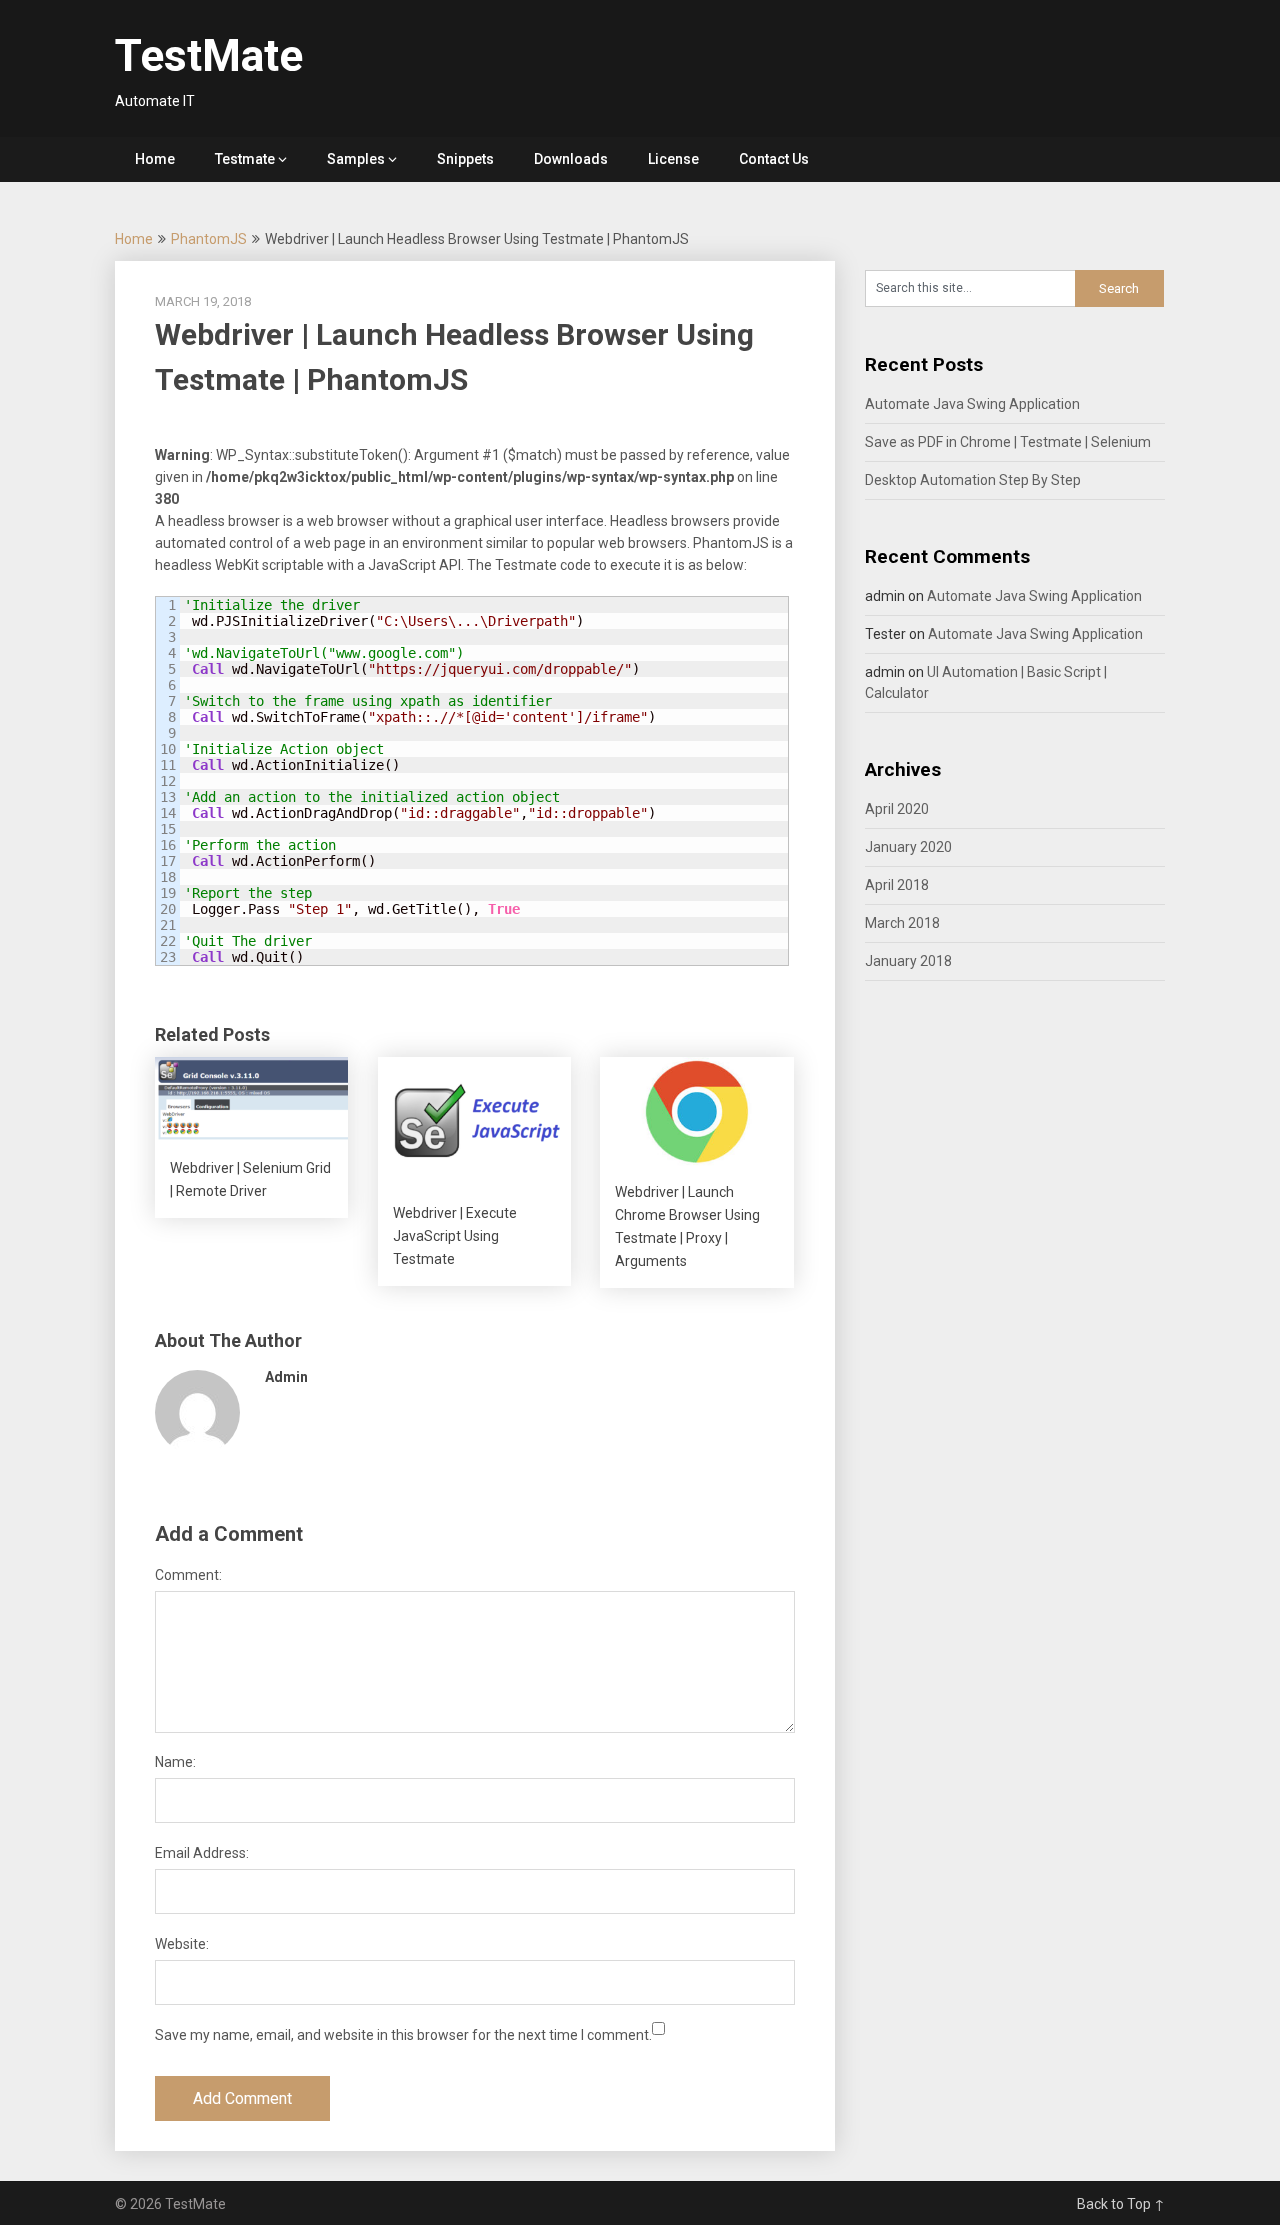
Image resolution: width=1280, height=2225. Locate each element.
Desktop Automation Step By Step (973, 480)
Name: (175, 1762)
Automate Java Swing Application (972, 404)
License (673, 159)
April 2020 (897, 809)
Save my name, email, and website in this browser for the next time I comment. (403, 2035)
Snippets (465, 159)
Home (155, 159)
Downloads (571, 159)
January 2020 (908, 847)
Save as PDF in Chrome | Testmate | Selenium (1008, 442)
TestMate (209, 56)
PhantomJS (209, 239)
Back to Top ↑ (1121, 2204)
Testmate (245, 159)
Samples (356, 159)
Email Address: (202, 1853)
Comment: (188, 1575)
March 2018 (902, 923)
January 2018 (908, 961)
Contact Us (774, 159)
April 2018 (897, 885)
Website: (182, 1944)
